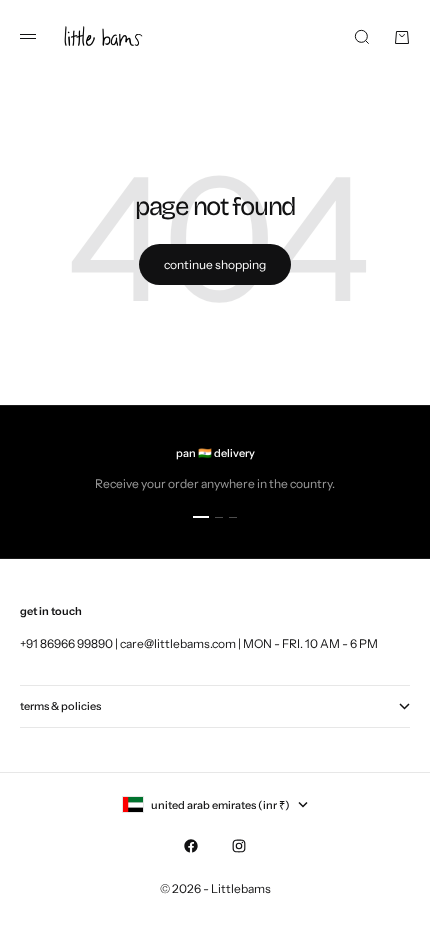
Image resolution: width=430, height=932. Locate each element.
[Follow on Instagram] (239, 846)
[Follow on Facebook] (191, 846)
